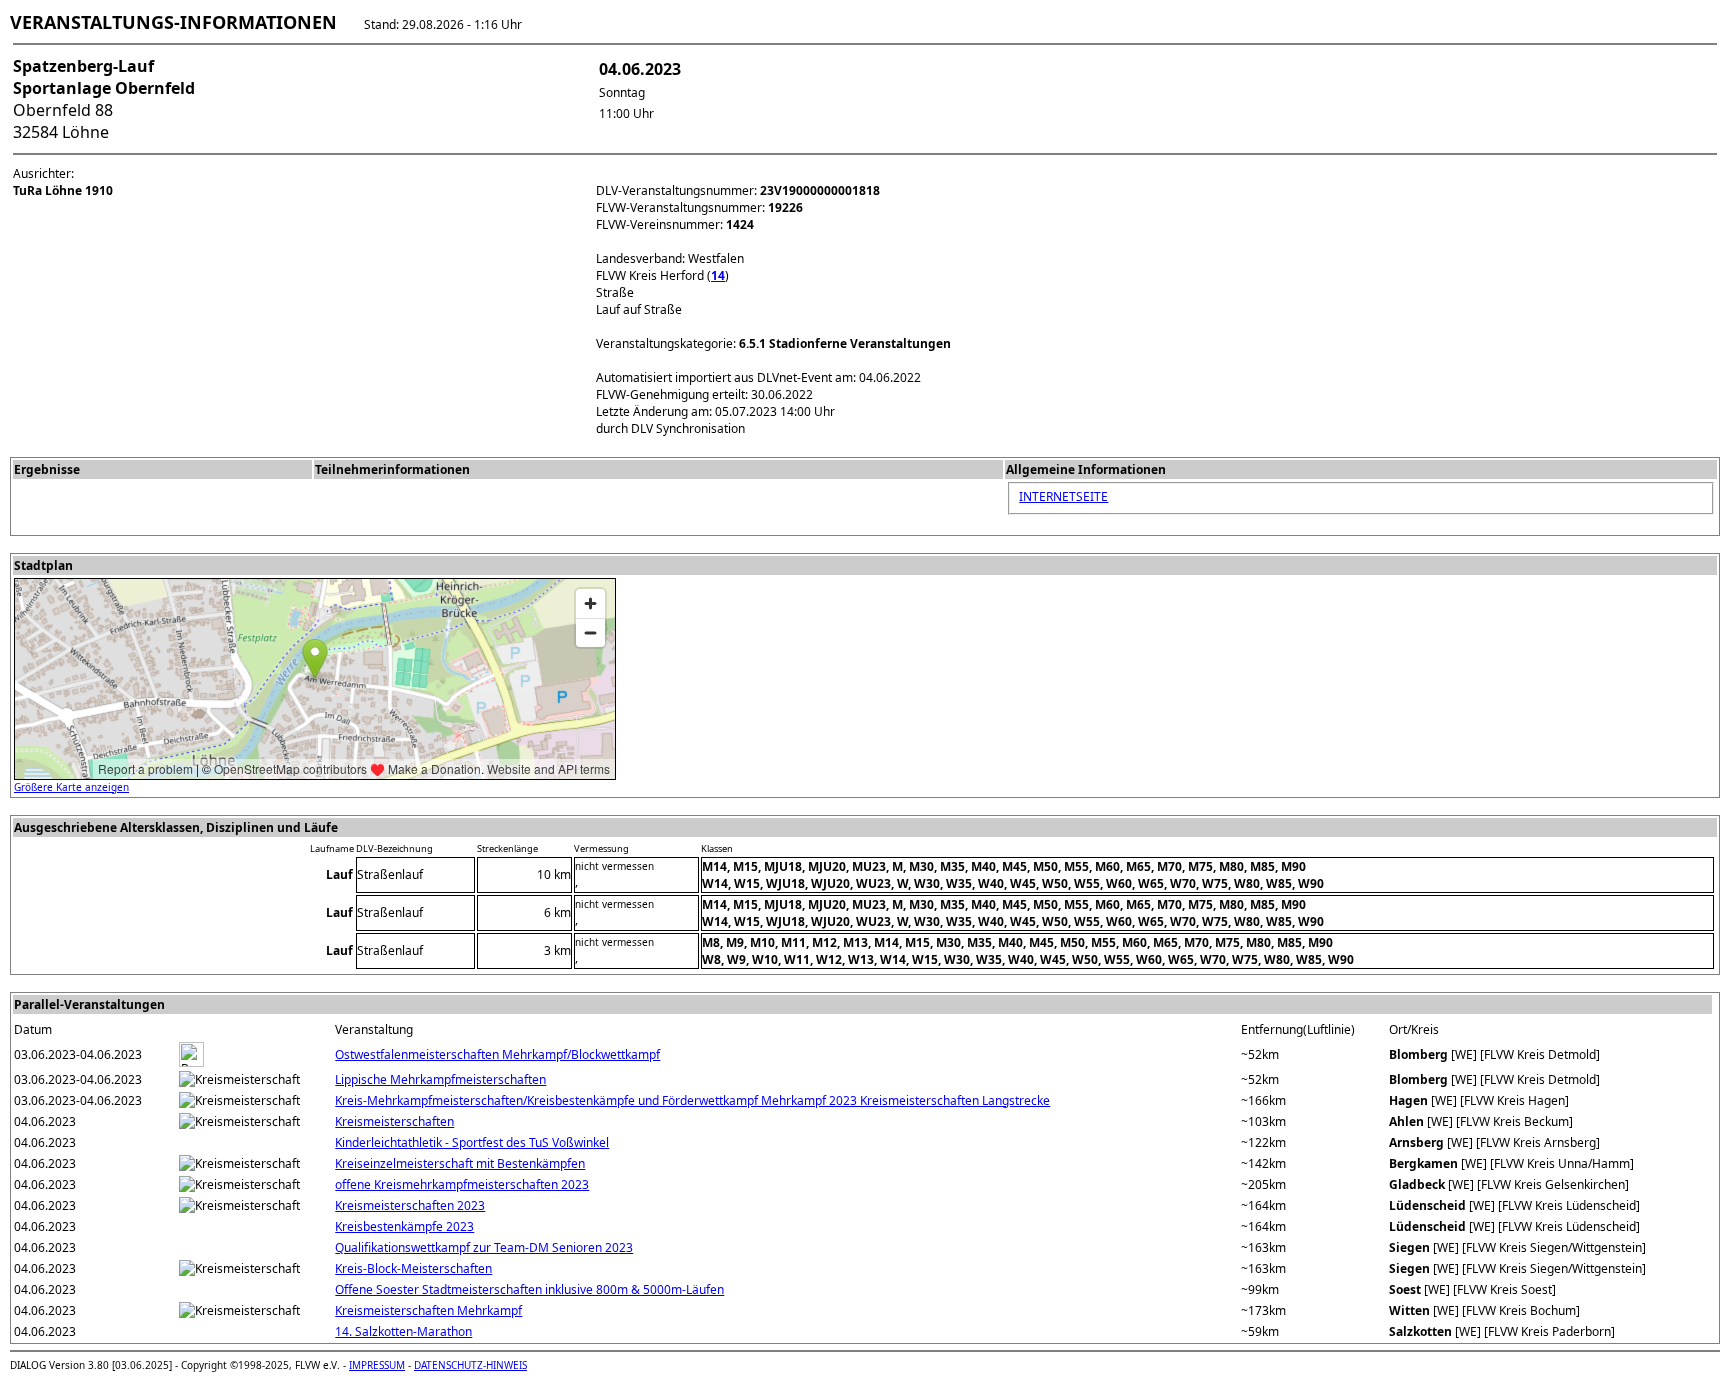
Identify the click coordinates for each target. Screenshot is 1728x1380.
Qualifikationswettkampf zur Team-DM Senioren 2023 (484, 1247)
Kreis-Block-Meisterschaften (413, 1268)
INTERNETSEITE (1063, 496)
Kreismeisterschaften (394, 1121)
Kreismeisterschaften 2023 (410, 1205)
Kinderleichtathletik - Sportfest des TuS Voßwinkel (472, 1142)
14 (718, 275)
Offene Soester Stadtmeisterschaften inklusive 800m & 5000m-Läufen (529, 1289)
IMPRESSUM (377, 1365)
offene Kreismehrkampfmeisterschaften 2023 (462, 1184)
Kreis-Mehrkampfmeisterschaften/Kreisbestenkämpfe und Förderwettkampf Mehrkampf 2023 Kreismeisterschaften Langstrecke (692, 1100)
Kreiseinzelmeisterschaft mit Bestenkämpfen (460, 1163)
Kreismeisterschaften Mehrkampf (428, 1310)
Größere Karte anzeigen (71, 787)
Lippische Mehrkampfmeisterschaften (440, 1079)
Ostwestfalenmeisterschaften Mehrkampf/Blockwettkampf (497, 1054)
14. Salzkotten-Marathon (403, 1331)
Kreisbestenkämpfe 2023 (404, 1226)
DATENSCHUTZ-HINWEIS (470, 1365)
